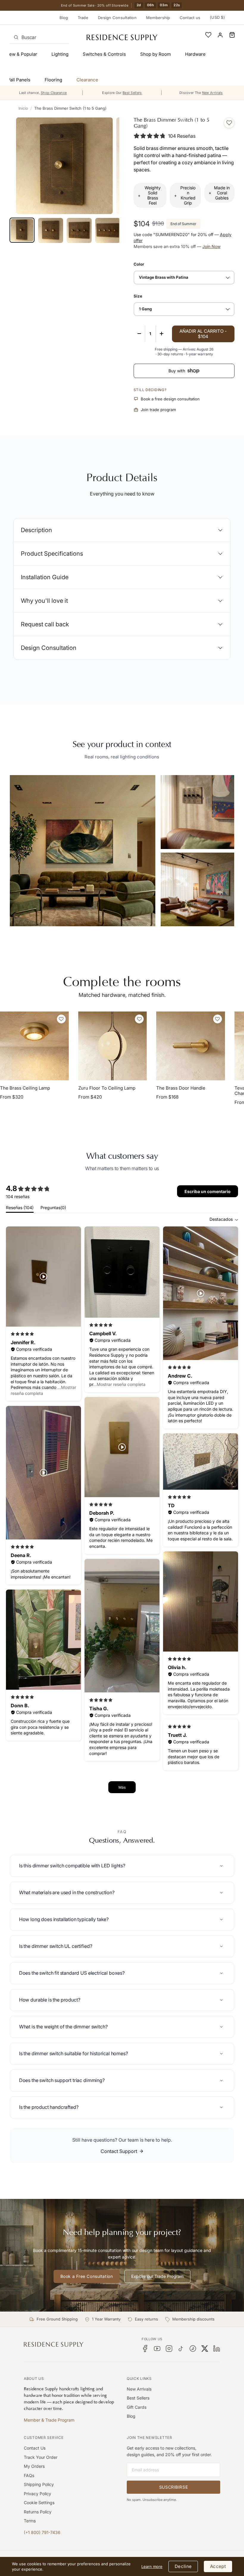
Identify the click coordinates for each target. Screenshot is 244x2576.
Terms (30, 2521)
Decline (183, 2566)
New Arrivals (139, 2389)
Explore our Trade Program (157, 2276)
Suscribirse (173, 2487)
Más (122, 1787)
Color (139, 264)
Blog (64, 18)
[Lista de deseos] (208, 35)
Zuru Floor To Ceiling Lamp (107, 1088)
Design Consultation (117, 18)
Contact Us (35, 2448)
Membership (158, 18)
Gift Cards (137, 2407)
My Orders (34, 2466)
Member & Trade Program (49, 2420)
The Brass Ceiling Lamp (25, 1088)
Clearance (87, 80)
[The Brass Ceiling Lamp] (34, 1046)
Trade (83, 18)
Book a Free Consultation (87, 2276)
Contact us (190, 18)
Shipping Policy (39, 2484)
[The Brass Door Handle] (191, 1046)
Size (138, 296)
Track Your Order (41, 2457)
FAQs (29, 2475)
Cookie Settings (39, 2503)
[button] (232, 35)
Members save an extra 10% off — (177, 246)
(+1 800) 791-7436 (42, 2532)
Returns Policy (38, 2512)
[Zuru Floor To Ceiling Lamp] (113, 1046)
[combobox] (39, 37)
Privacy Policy (37, 2494)
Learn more (152, 2566)
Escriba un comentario (208, 1191)
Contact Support (119, 2151)
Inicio (23, 108)
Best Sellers (138, 2398)
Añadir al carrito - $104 (203, 334)
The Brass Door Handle (181, 1088)
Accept (218, 2566)
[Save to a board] (229, 123)
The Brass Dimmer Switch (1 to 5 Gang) (70, 108)
